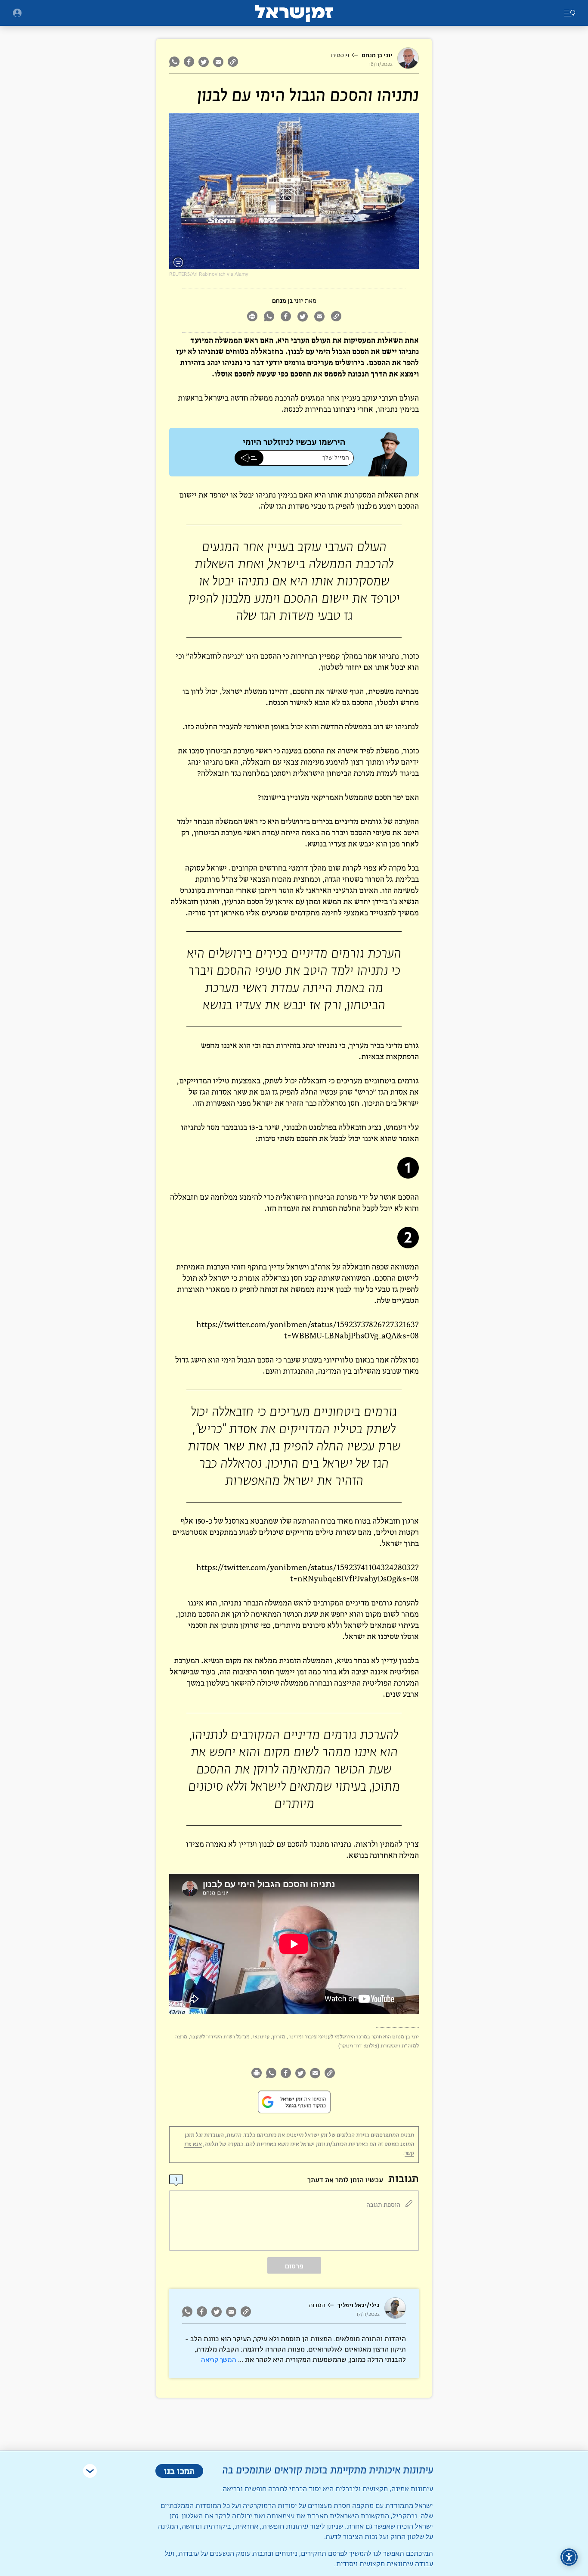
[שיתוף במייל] (218, 62)
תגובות (317, 2305)
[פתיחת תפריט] (17, 13)
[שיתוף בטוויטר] (204, 62)
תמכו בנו (179, 2471)
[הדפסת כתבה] (252, 317)
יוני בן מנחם (377, 55)
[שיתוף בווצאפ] (175, 62)
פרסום (294, 2266)
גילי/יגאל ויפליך (359, 2305)
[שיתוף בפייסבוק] (189, 62)
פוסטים (340, 56)
